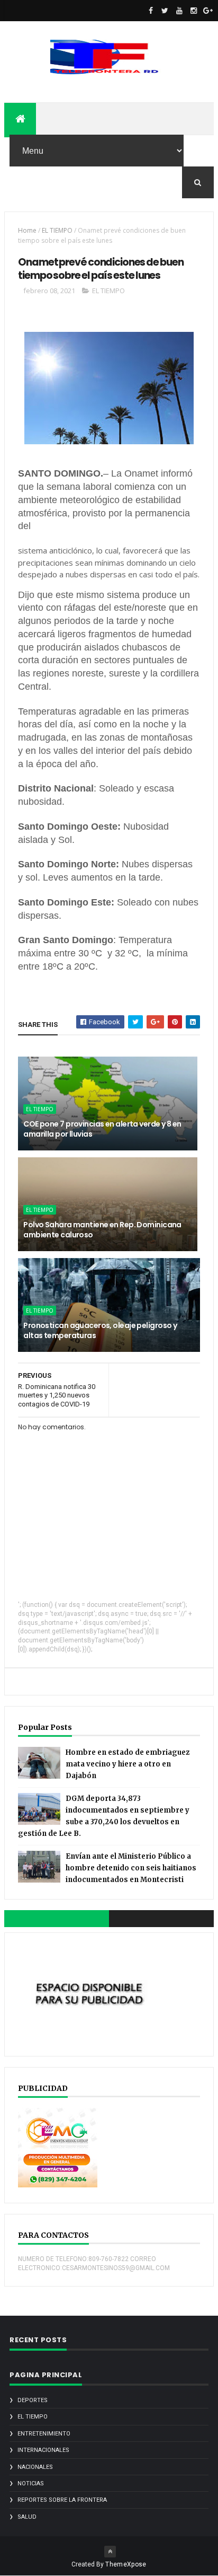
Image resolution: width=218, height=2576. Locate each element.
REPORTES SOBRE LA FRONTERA (62, 2500)
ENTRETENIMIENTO (44, 2434)
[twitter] (165, 11)
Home (27, 230)
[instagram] (194, 11)
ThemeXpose (126, 2564)
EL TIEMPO (57, 230)
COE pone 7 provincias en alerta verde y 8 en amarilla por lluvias (102, 1129)
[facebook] (151, 11)
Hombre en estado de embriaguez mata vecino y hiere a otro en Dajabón (128, 1764)
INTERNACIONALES (43, 2450)
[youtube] (179, 11)
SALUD (27, 2517)
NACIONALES (35, 2467)
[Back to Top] (110, 2552)
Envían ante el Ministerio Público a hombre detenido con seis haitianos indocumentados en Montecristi (131, 1868)
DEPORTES (33, 2400)
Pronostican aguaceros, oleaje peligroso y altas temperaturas (100, 1331)
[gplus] (208, 11)
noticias (31, 2483)
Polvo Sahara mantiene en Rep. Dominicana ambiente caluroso (102, 1230)
